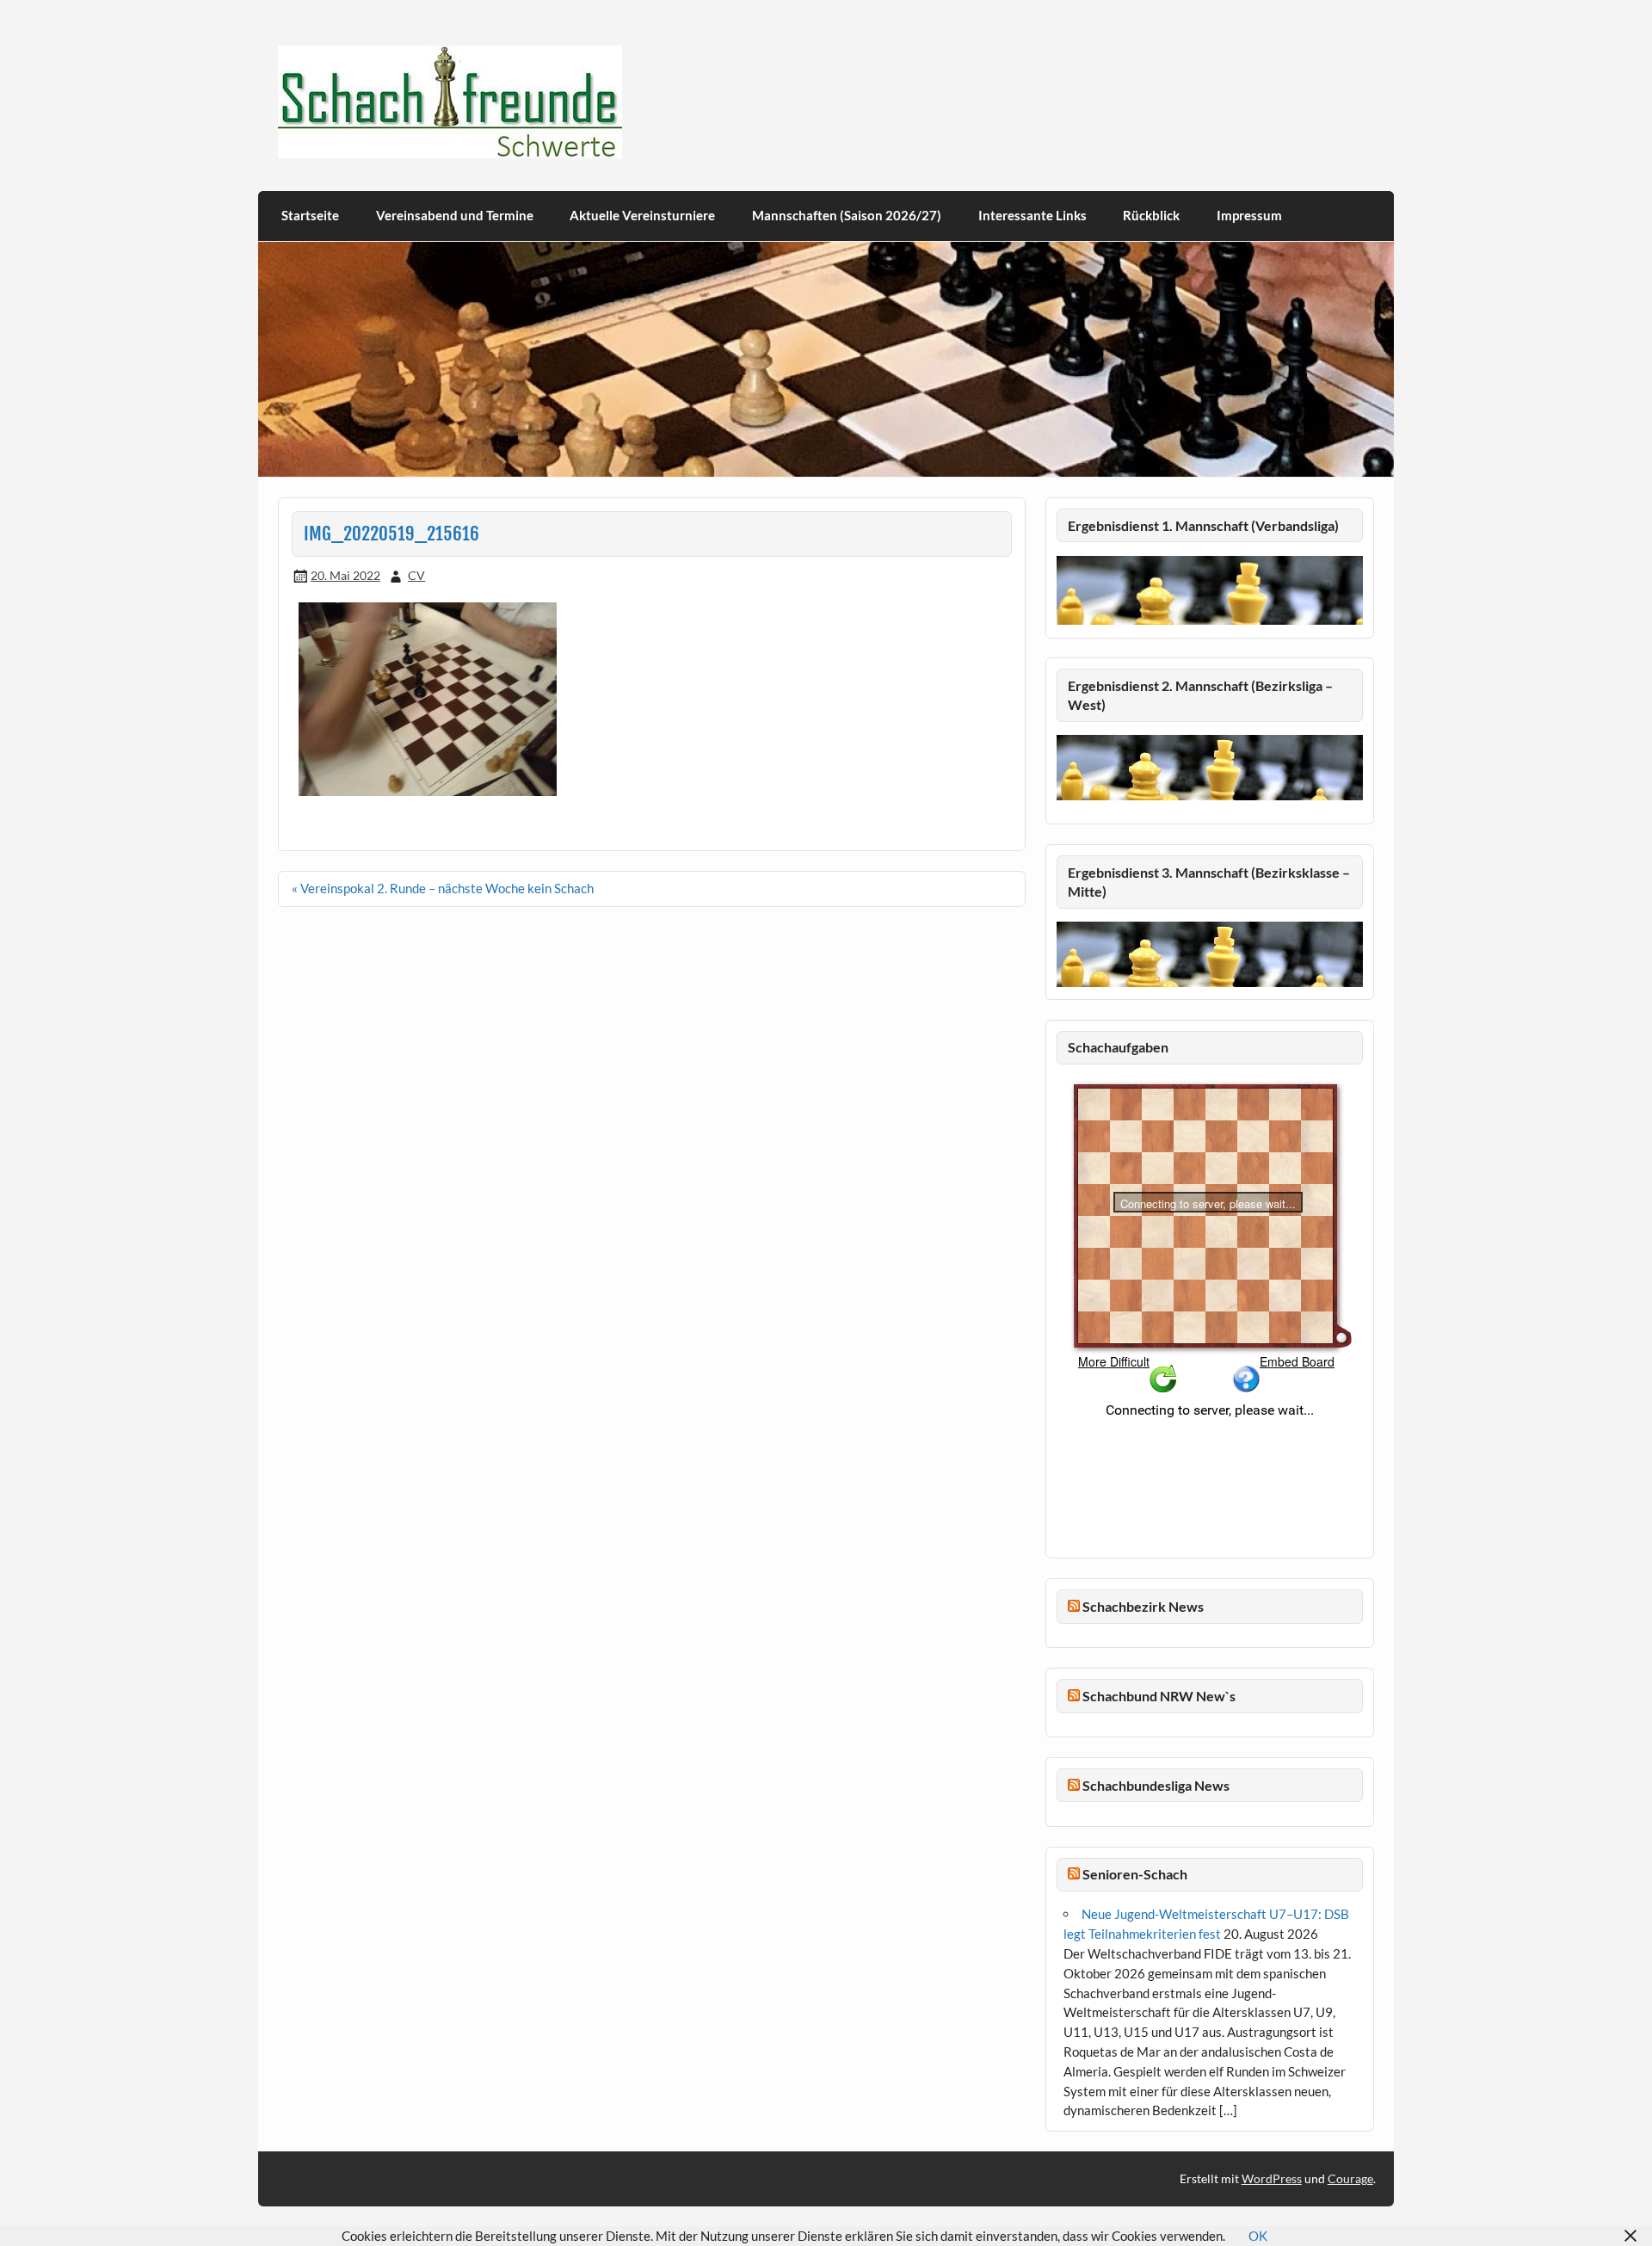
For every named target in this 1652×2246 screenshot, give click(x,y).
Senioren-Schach (1135, 1874)
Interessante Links (1032, 215)
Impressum (1249, 215)
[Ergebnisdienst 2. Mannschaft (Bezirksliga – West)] (1210, 767)
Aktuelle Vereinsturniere (642, 215)
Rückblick (1151, 215)
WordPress (1272, 2178)
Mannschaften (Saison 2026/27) (847, 215)
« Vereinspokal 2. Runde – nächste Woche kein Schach (443, 888)
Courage (1350, 2178)
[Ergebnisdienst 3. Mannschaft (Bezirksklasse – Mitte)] (1210, 982)
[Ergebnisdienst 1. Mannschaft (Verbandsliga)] (1210, 620)
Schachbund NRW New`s (1159, 1696)
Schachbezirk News (1143, 1606)
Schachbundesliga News (1156, 1785)
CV (416, 575)
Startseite (310, 215)
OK (1258, 2236)
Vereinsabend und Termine (455, 215)
